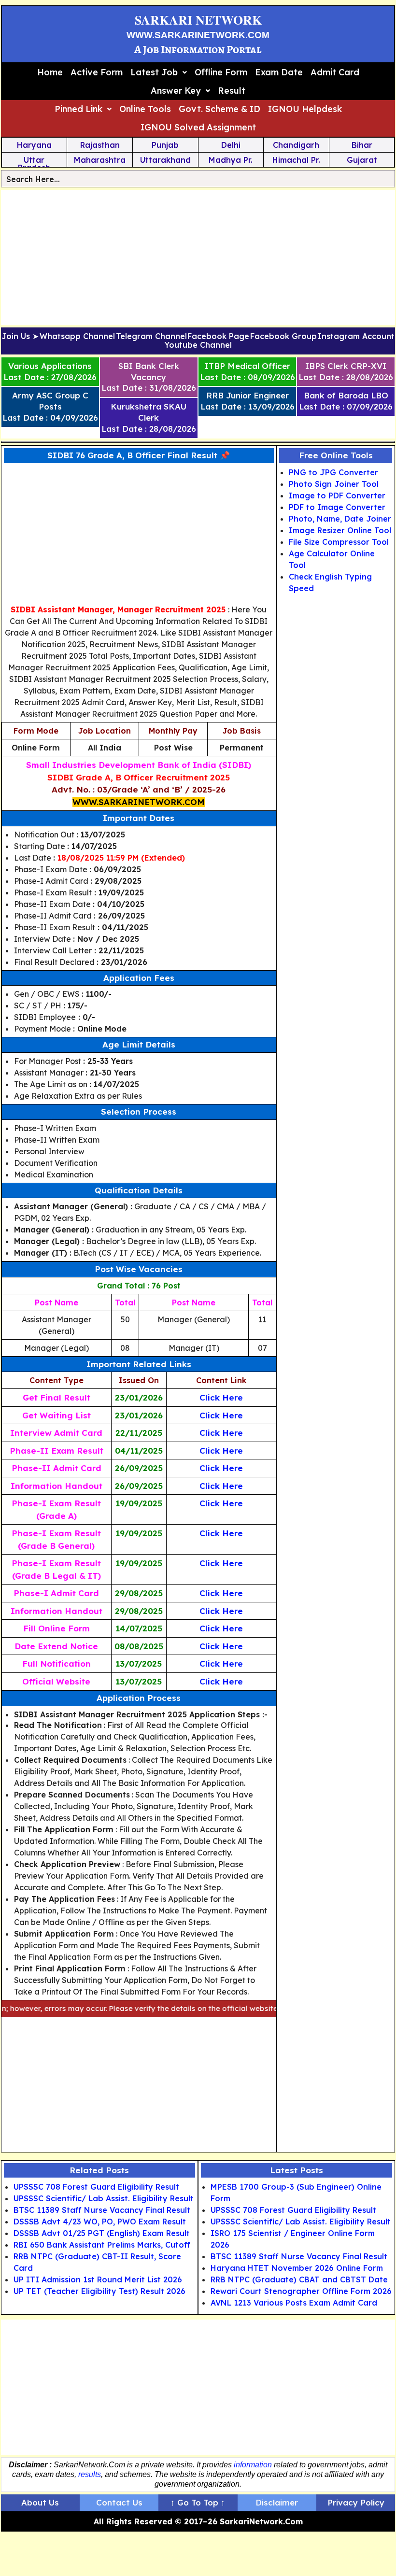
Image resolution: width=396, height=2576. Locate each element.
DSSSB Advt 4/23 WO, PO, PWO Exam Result (100, 2222)
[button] (159, 72)
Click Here (221, 1397)
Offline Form (221, 72)
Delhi (231, 145)
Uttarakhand (165, 160)
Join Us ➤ (20, 337)
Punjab (165, 145)
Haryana (34, 145)
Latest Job (154, 72)
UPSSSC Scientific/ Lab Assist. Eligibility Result (104, 2198)
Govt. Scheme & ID (219, 109)
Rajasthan (100, 145)
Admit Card (335, 72)
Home (50, 72)
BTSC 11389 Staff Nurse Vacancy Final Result (102, 2210)
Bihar (362, 145)
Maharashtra (100, 160)
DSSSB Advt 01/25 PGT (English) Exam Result (102, 2233)
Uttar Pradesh (34, 164)
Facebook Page (218, 337)
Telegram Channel (151, 337)
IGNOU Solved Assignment (198, 127)
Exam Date (279, 72)
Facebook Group (283, 337)
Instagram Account (356, 337)
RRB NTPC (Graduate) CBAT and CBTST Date (299, 2279)
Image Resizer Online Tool (340, 530)
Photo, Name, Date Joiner (340, 519)
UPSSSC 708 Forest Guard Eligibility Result (96, 2187)
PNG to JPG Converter (333, 472)
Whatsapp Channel (77, 337)
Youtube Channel (198, 345)
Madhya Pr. (231, 160)
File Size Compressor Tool (339, 542)
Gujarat (362, 160)
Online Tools (145, 109)
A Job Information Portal (198, 50)
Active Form (97, 72)
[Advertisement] (198, 257)
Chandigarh (296, 145)
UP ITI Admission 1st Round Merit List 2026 (98, 2279)
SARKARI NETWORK (198, 20)
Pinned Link (78, 109)
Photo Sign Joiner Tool (334, 484)
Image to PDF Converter (337, 495)
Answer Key (176, 91)
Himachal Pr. (296, 160)
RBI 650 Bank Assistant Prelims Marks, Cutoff (102, 2245)
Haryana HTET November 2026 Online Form (297, 2268)
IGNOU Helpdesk (305, 109)
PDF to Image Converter (337, 507)
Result (232, 91)
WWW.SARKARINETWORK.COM (198, 35)
